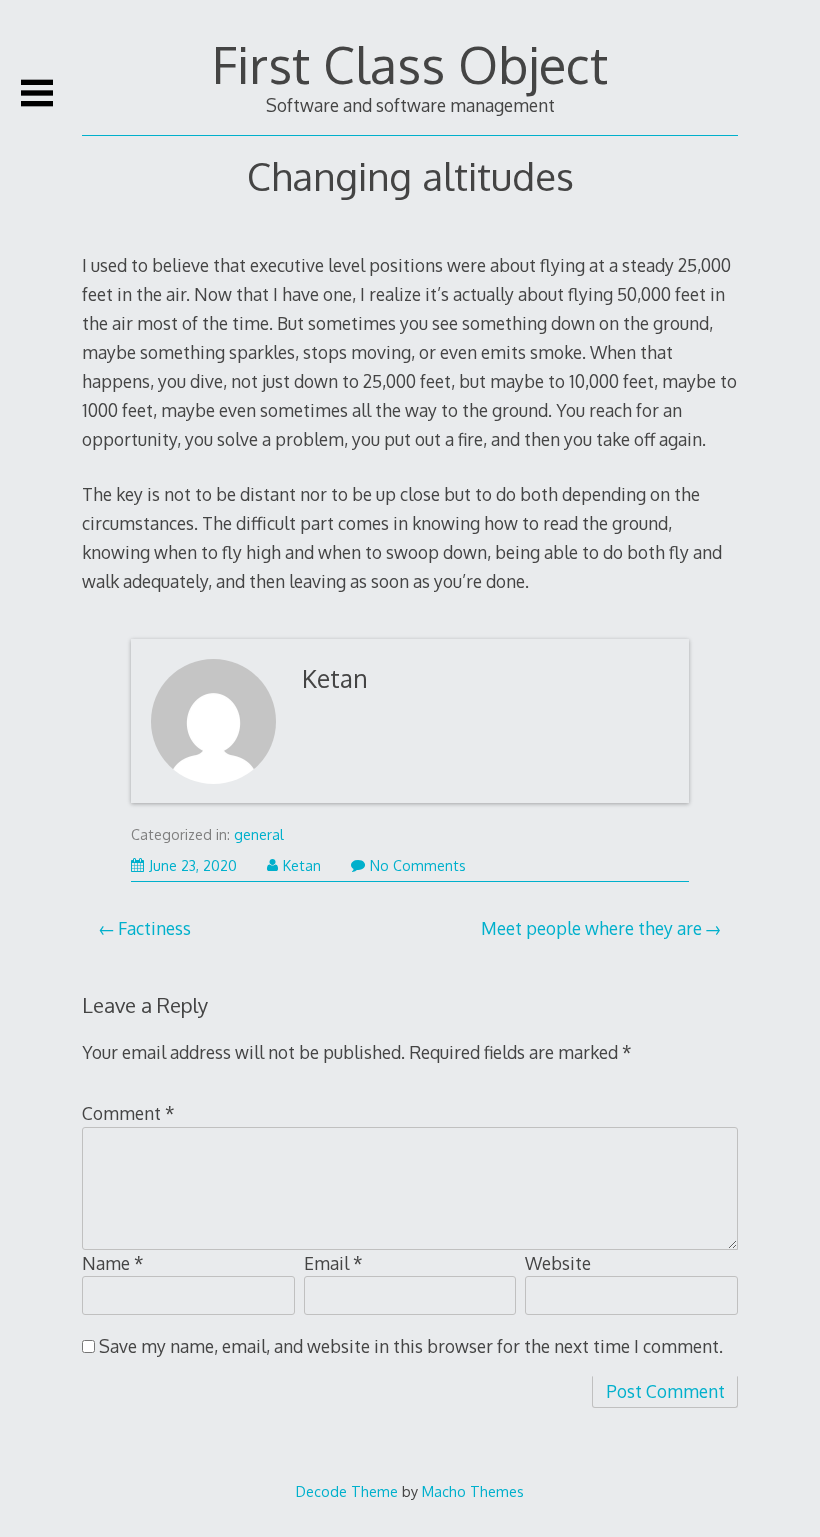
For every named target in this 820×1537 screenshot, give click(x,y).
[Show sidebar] (37, 93)
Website (558, 1263)
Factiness (154, 928)
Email (333, 1263)
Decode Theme (347, 1491)
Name (113, 1263)
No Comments (418, 865)
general (259, 834)
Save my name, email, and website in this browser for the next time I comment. (411, 1346)
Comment (128, 1113)
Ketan (335, 678)
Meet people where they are (591, 928)
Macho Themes (473, 1491)
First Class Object (410, 64)
